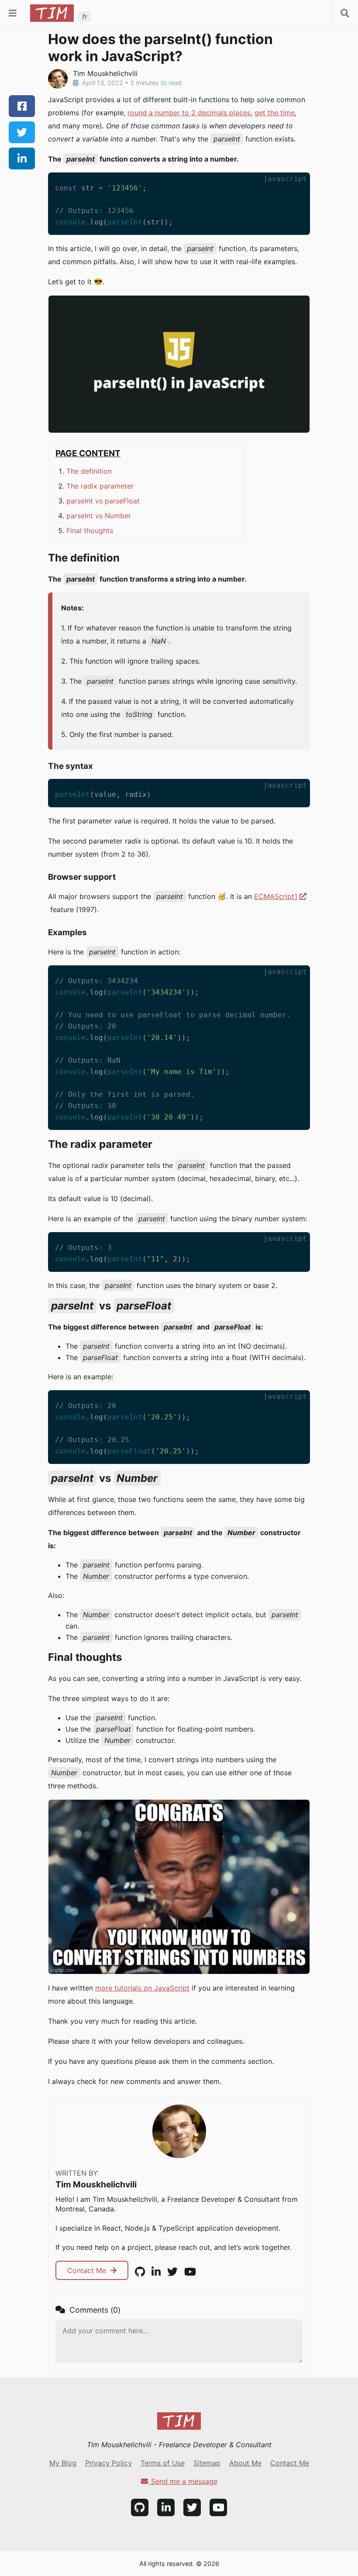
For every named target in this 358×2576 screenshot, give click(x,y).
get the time (275, 113)
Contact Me (88, 2270)
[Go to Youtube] (218, 2507)
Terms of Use (163, 2463)
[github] (140, 2272)
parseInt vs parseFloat (103, 501)
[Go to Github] (140, 2507)
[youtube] (190, 2272)
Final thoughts (90, 530)
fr (85, 17)
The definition (89, 471)
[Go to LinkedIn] (166, 2507)
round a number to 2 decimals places (189, 113)
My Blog (63, 2463)
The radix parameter (100, 486)
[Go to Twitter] (192, 2507)
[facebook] (22, 106)
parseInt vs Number (99, 516)
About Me (245, 2463)
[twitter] (22, 132)
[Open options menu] (345, 13)
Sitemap (207, 2463)
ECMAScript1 (276, 896)
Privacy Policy (108, 2463)
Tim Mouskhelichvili (96, 2184)
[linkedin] (22, 158)
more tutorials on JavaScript (142, 1988)
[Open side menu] (13, 13)
